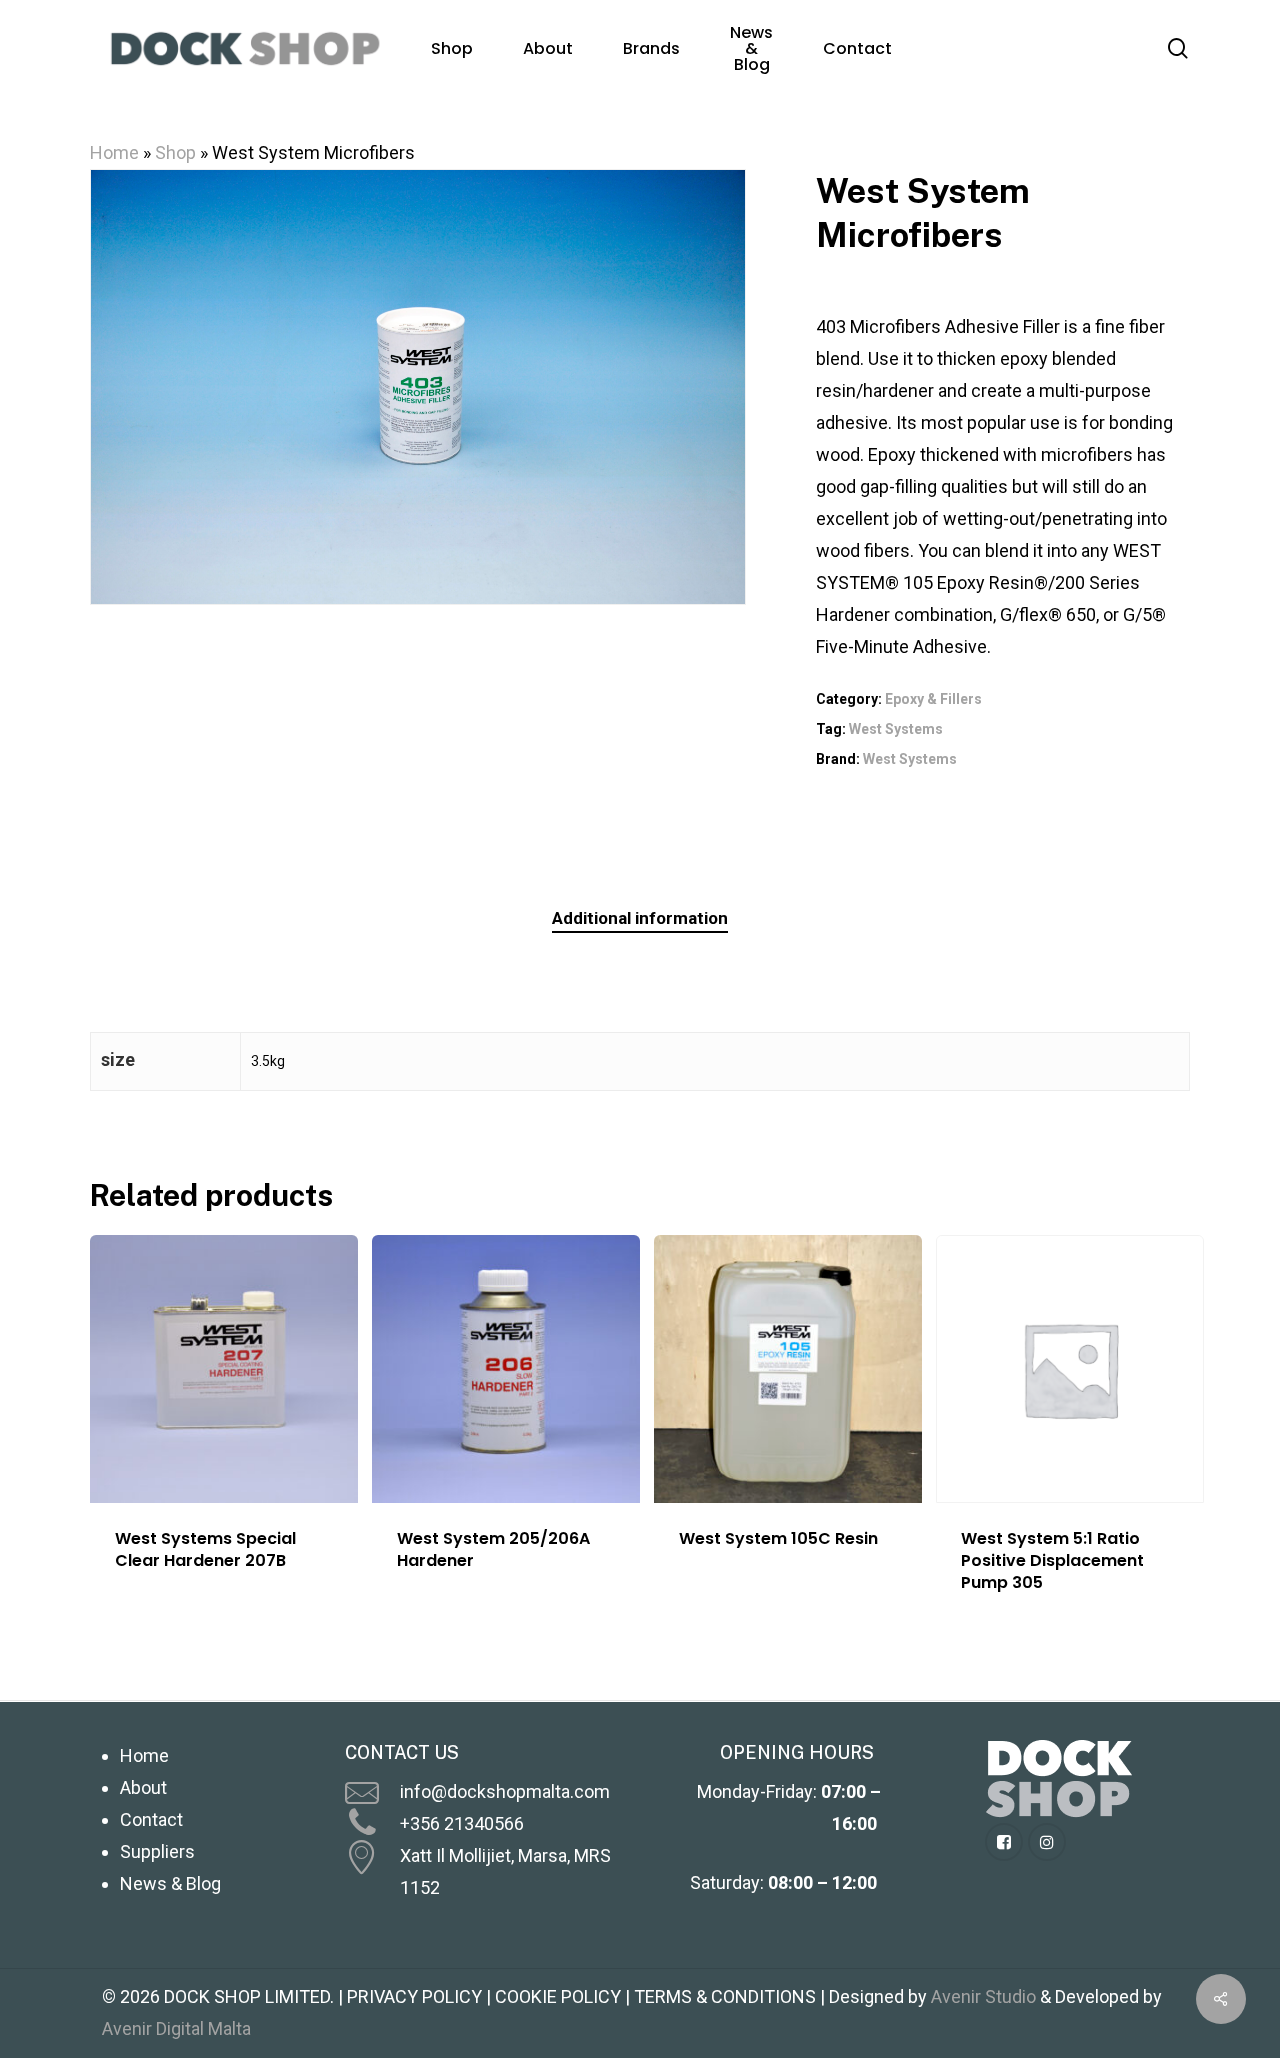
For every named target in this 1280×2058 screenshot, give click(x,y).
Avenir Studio (983, 1996)
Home (114, 152)
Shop (175, 152)
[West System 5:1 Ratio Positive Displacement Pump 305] (1070, 1369)
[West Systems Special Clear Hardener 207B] (224, 1369)
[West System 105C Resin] (788, 1369)
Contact (151, 1819)
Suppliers (157, 1851)
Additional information (640, 918)
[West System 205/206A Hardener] (506, 1369)
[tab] (640, 918)
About (143, 1787)
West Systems (896, 729)
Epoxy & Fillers (933, 699)
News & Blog (170, 1883)
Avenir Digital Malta (176, 2028)
